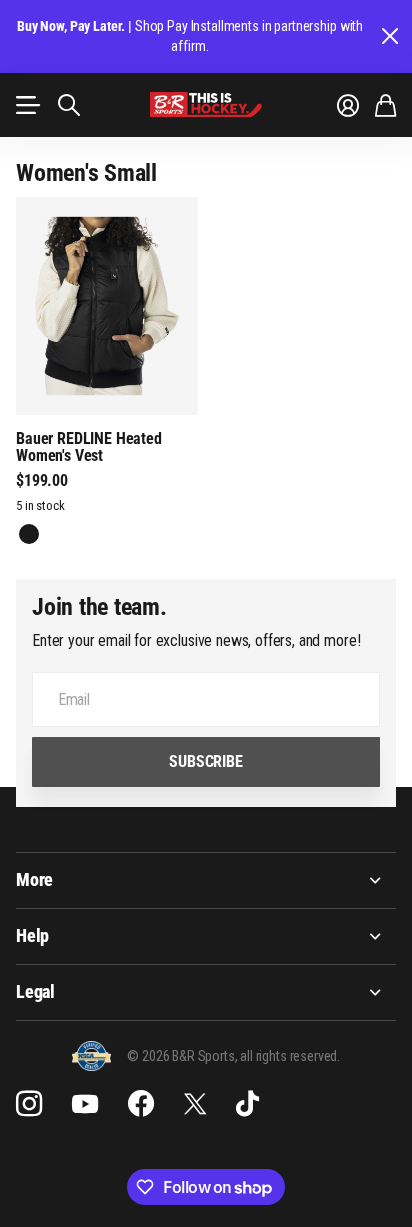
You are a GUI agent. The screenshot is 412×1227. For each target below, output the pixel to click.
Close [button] (389, 36)
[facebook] (141, 1104)
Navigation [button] (27, 105)
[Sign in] (348, 105)
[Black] (29, 534)
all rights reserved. (290, 1056)
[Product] (107, 306)
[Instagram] (29, 1104)
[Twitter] (195, 1103)
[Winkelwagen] (385, 105)
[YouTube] (85, 1104)
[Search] (69, 105)
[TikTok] (247, 1104)
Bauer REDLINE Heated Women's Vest (89, 447)
